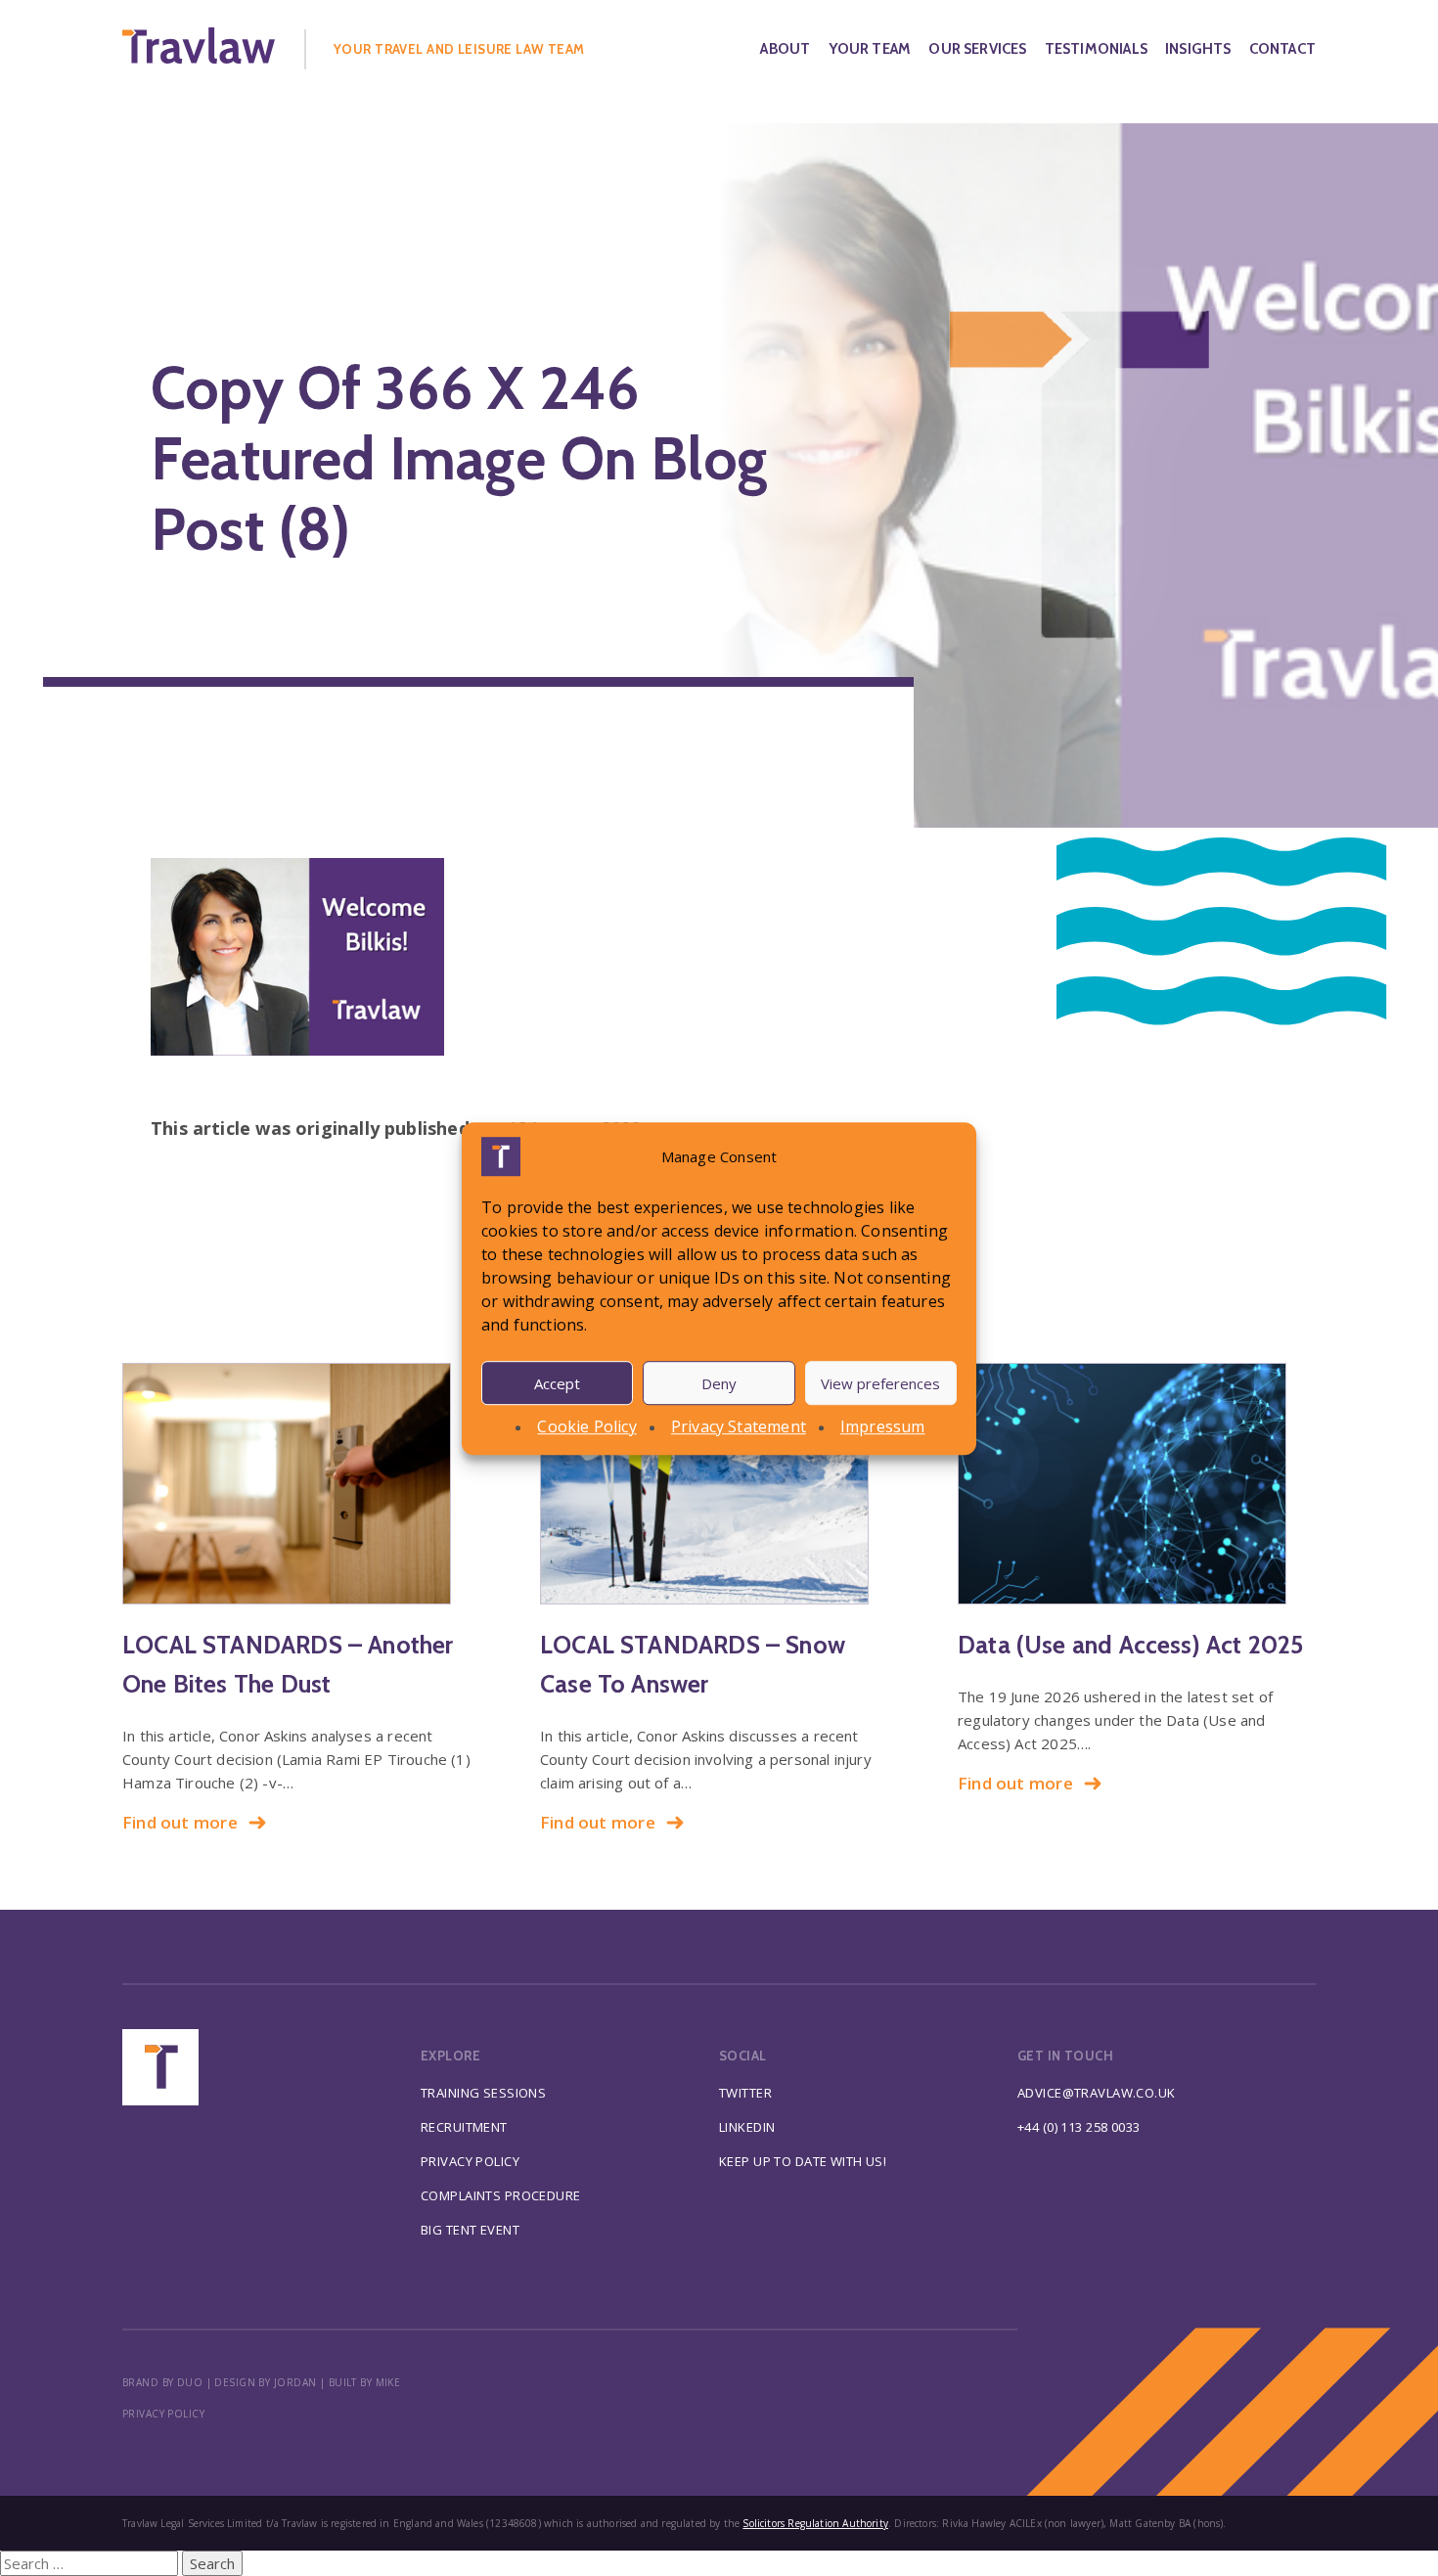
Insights (1198, 49)
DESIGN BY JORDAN (265, 2382)
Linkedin (747, 2127)
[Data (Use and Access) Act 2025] (1137, 1484)
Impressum (883, 1426)
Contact (1282, 49)
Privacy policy (163, 2414)
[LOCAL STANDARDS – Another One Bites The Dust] (301, 1484)
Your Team (870, 49)
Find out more (180, 1822)
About (785, 49)
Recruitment (464, 2127)
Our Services (977, 49)
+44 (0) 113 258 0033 (1079, 2127)
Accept (557, 1382)
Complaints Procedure (501, 2195)
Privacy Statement (739, 1426)
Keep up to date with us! (803, 2161)
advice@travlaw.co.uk (1097, 2093)
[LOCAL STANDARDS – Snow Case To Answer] (719, 1484)
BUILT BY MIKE (365, 2382)
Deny (719, 1382)
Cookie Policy (586, 1426)
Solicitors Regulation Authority (815, 2523)
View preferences (880, 1382)
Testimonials (1096, 49)
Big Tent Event (470, 2230)
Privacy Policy (470, 2161)
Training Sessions (483, 2093)
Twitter (745, 2093)
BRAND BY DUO (162, 2382)
